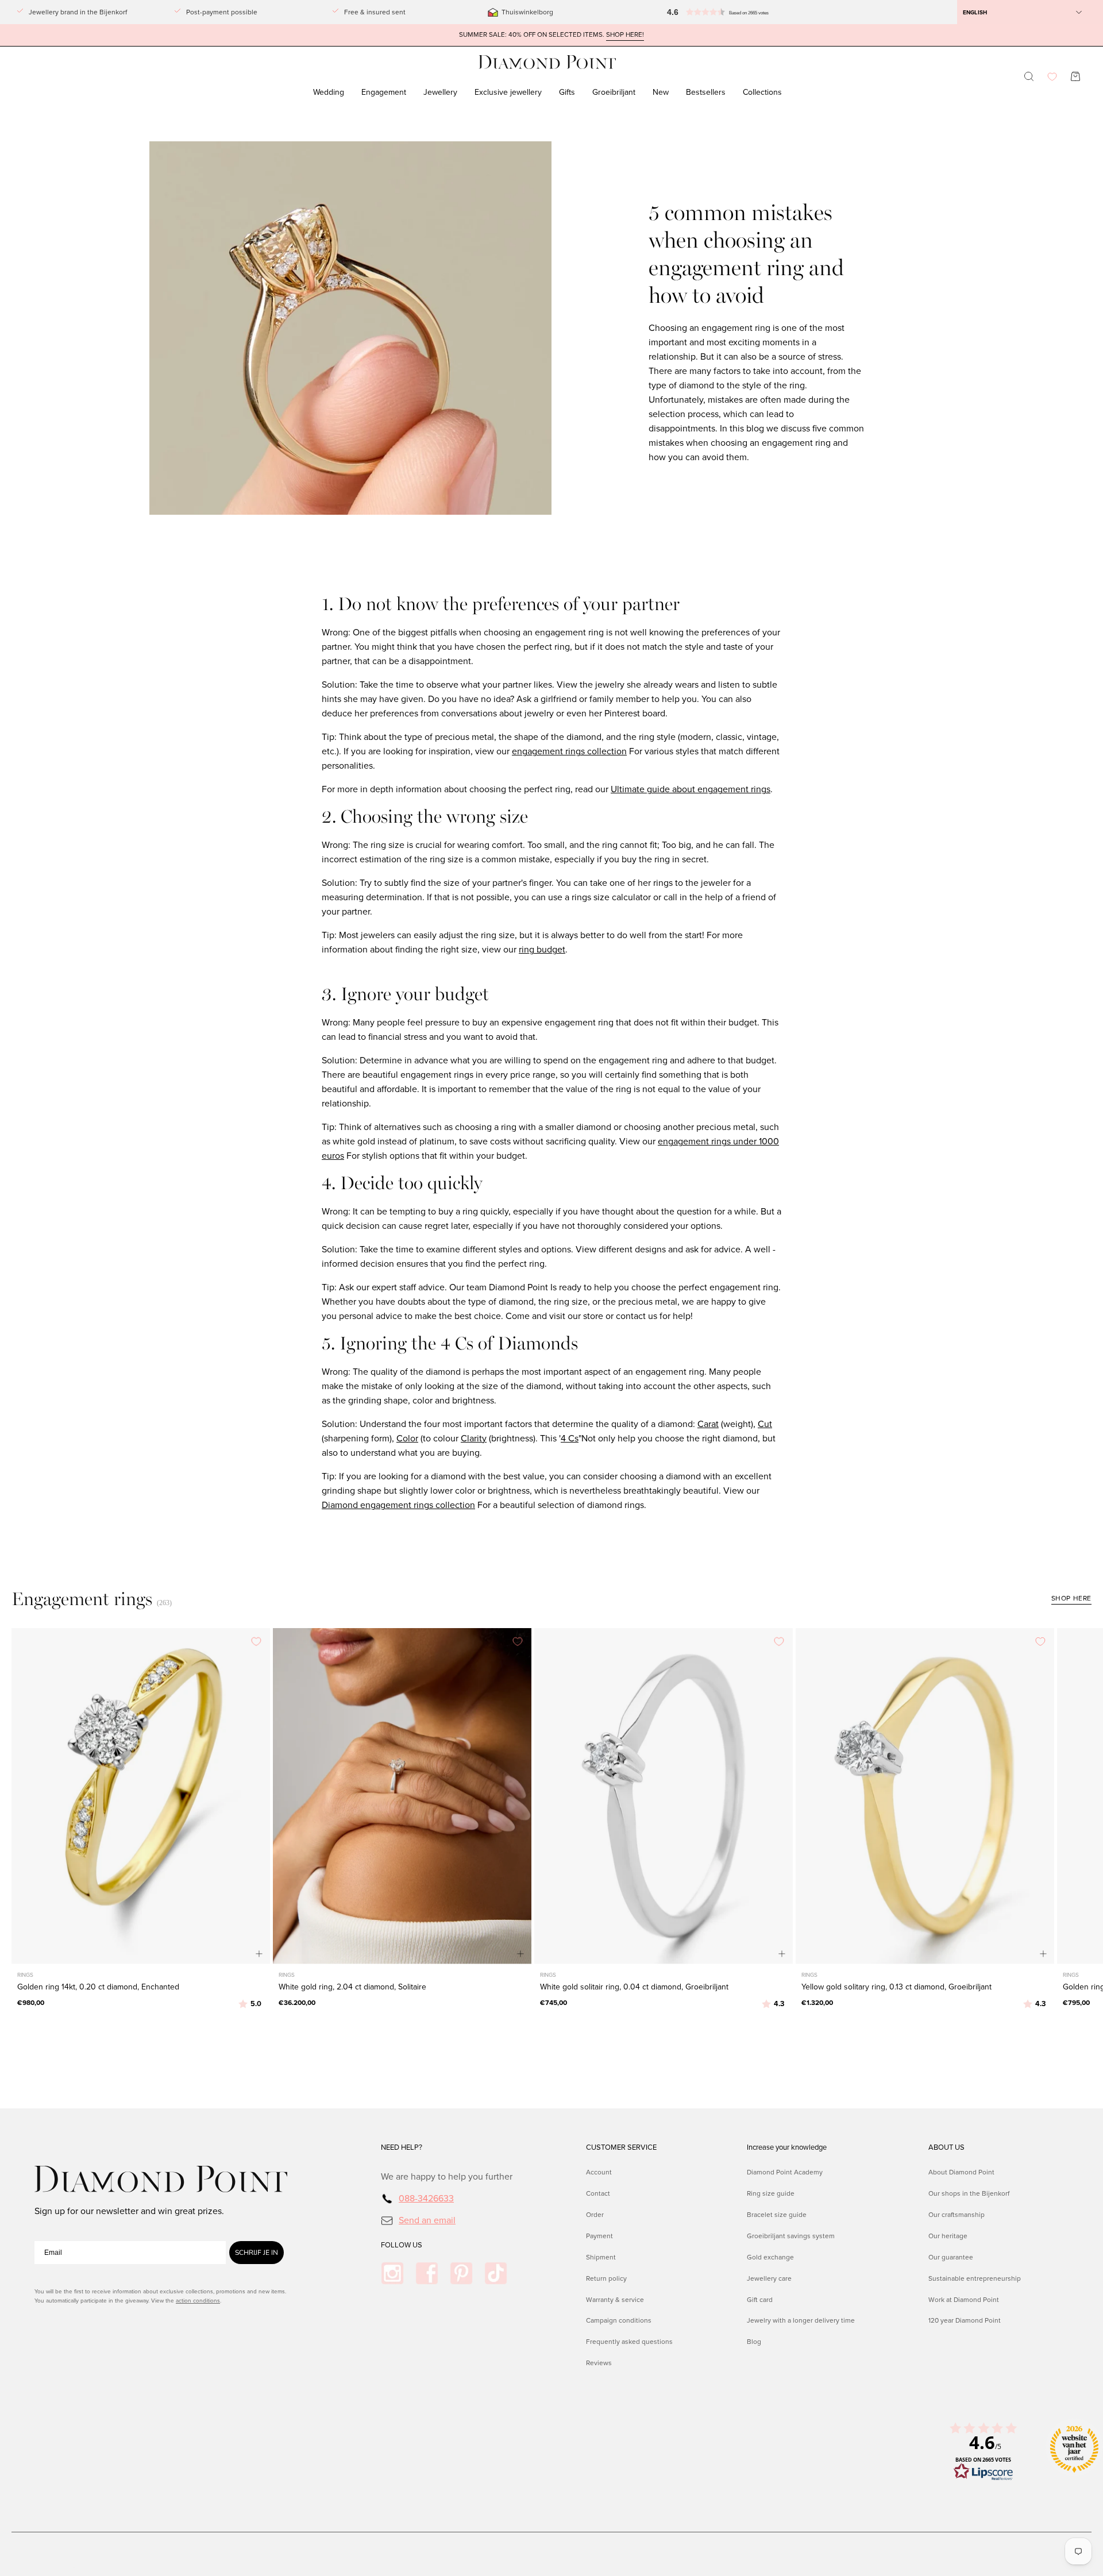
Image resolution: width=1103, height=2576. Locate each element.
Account (599, 2172)
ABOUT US (946, 2147)
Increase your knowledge (787, 2147)
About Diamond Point (961, 2172)
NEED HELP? (402, 2147)
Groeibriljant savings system (791, 2235)
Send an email (427, 2220)
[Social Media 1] (392, 2273)
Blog (754, 2342)
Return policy (606, 2278)
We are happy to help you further (447, 2176)
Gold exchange (770, 2257)
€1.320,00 (817, 2003)
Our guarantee (951, 2257)
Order (595, 2214)
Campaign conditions (619, 2320)
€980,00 (31, 2003)
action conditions (198, 2301)
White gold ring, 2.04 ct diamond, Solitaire (352, 1987)
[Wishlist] (1052, 77)
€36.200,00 (297, 2003)
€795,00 (1076, 2003)
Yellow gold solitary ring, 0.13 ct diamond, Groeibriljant (896, 1987)
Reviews (599, 2363)
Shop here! (625, 35)
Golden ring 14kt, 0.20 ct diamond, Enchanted (98, 1987)
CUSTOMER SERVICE (621, 2147)
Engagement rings (82, 1599)
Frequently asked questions (629, 2342)
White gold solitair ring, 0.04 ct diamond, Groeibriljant (634, 1987)
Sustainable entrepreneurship (975, 2278)
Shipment (601, 2257)
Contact (598, 2193)
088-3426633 (426, 2198)
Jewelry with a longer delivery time (801, 2320)
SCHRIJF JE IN (257, 2253)
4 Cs (570, 1438)
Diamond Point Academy (785, 2172)
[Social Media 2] (427, 2273)
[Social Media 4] (496, 2273)
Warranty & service (615, 2299)
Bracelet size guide (777, 2214)
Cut (765, 1424)
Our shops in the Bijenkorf (969, 2193)
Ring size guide (771, 2193)
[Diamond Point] (547, 62)
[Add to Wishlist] (256, 1642)
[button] (715, 12)
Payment (599, 2235)
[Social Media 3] (461, 2273)
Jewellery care (769, 2278)
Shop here (1071, 1598)
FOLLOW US (402, 2245)
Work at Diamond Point (964, 2299)
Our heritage (948, 2235)
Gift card (760, 2299)
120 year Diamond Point (965, 2320)
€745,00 (554, 2003)
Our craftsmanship (957, 2214)
